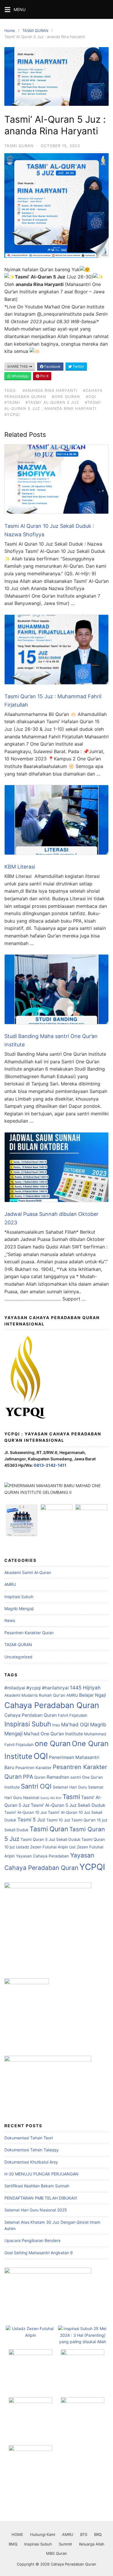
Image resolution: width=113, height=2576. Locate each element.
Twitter (78, 366)
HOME (17, 2534)
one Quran (53, 1743)
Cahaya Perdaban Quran (31, 1715)
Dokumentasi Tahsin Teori (29, 2138)
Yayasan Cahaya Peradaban (42, 1856)
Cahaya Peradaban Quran (52, 1705)
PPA (28, 1777)
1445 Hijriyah (85, 1688)
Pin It (44, 376)
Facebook (52, 366)
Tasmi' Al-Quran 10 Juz (25, 1812)
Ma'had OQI (75, 1724)
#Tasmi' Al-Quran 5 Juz (52, 402)
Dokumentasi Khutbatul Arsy (31, 2162)
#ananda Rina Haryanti (50, 390)
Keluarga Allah (92, 2544)
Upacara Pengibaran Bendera (32, 2240)
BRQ (98, 2534)
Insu (56, 1725)
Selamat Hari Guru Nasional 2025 (36, 2210)
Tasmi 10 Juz (58, 1820)
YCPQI (92, 1867)
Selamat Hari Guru (70, 1787)
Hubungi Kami (43, 2534)
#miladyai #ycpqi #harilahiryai (37, 1688)
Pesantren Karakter (33, 1768)
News (10, 1620)
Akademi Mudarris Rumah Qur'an (35, 1695)
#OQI (91, 396)
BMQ (13, 2544)
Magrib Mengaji (19, 1608)
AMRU (10, 1584)
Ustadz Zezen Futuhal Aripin (42, 1847)
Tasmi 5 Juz (31, 1820)
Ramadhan (58, 1777)
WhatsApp (19, 376)
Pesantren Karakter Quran (29, 1633)
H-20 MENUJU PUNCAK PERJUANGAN (41, 2174)
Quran (40, 1777)
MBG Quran (57, 2553)
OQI (41, 1756)
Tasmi (71, 1797)
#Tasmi (12, 402)
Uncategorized (18, 1657)
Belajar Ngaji (93, 1695)
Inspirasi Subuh (19, 1597)
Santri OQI (36, 1786)
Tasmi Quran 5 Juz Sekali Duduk (50, 1839)
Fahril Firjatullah (73, 1715)
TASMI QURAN (35, 31)
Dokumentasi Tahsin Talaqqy (32, 2150)
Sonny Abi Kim (51, 1798)
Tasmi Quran (49, 1829)
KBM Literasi (20, 867)
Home (10, 31)
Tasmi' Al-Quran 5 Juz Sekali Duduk (68, 1805)
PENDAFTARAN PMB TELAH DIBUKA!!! (41, 2198)
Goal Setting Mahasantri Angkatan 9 (39, 2253)
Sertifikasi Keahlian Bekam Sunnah (37, 2186)
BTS (84, 2534)
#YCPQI (12, 415)
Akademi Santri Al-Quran (28, 1572)
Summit (65, 2544)
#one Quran (66, 396)
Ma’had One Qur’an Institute (53, 1734)
